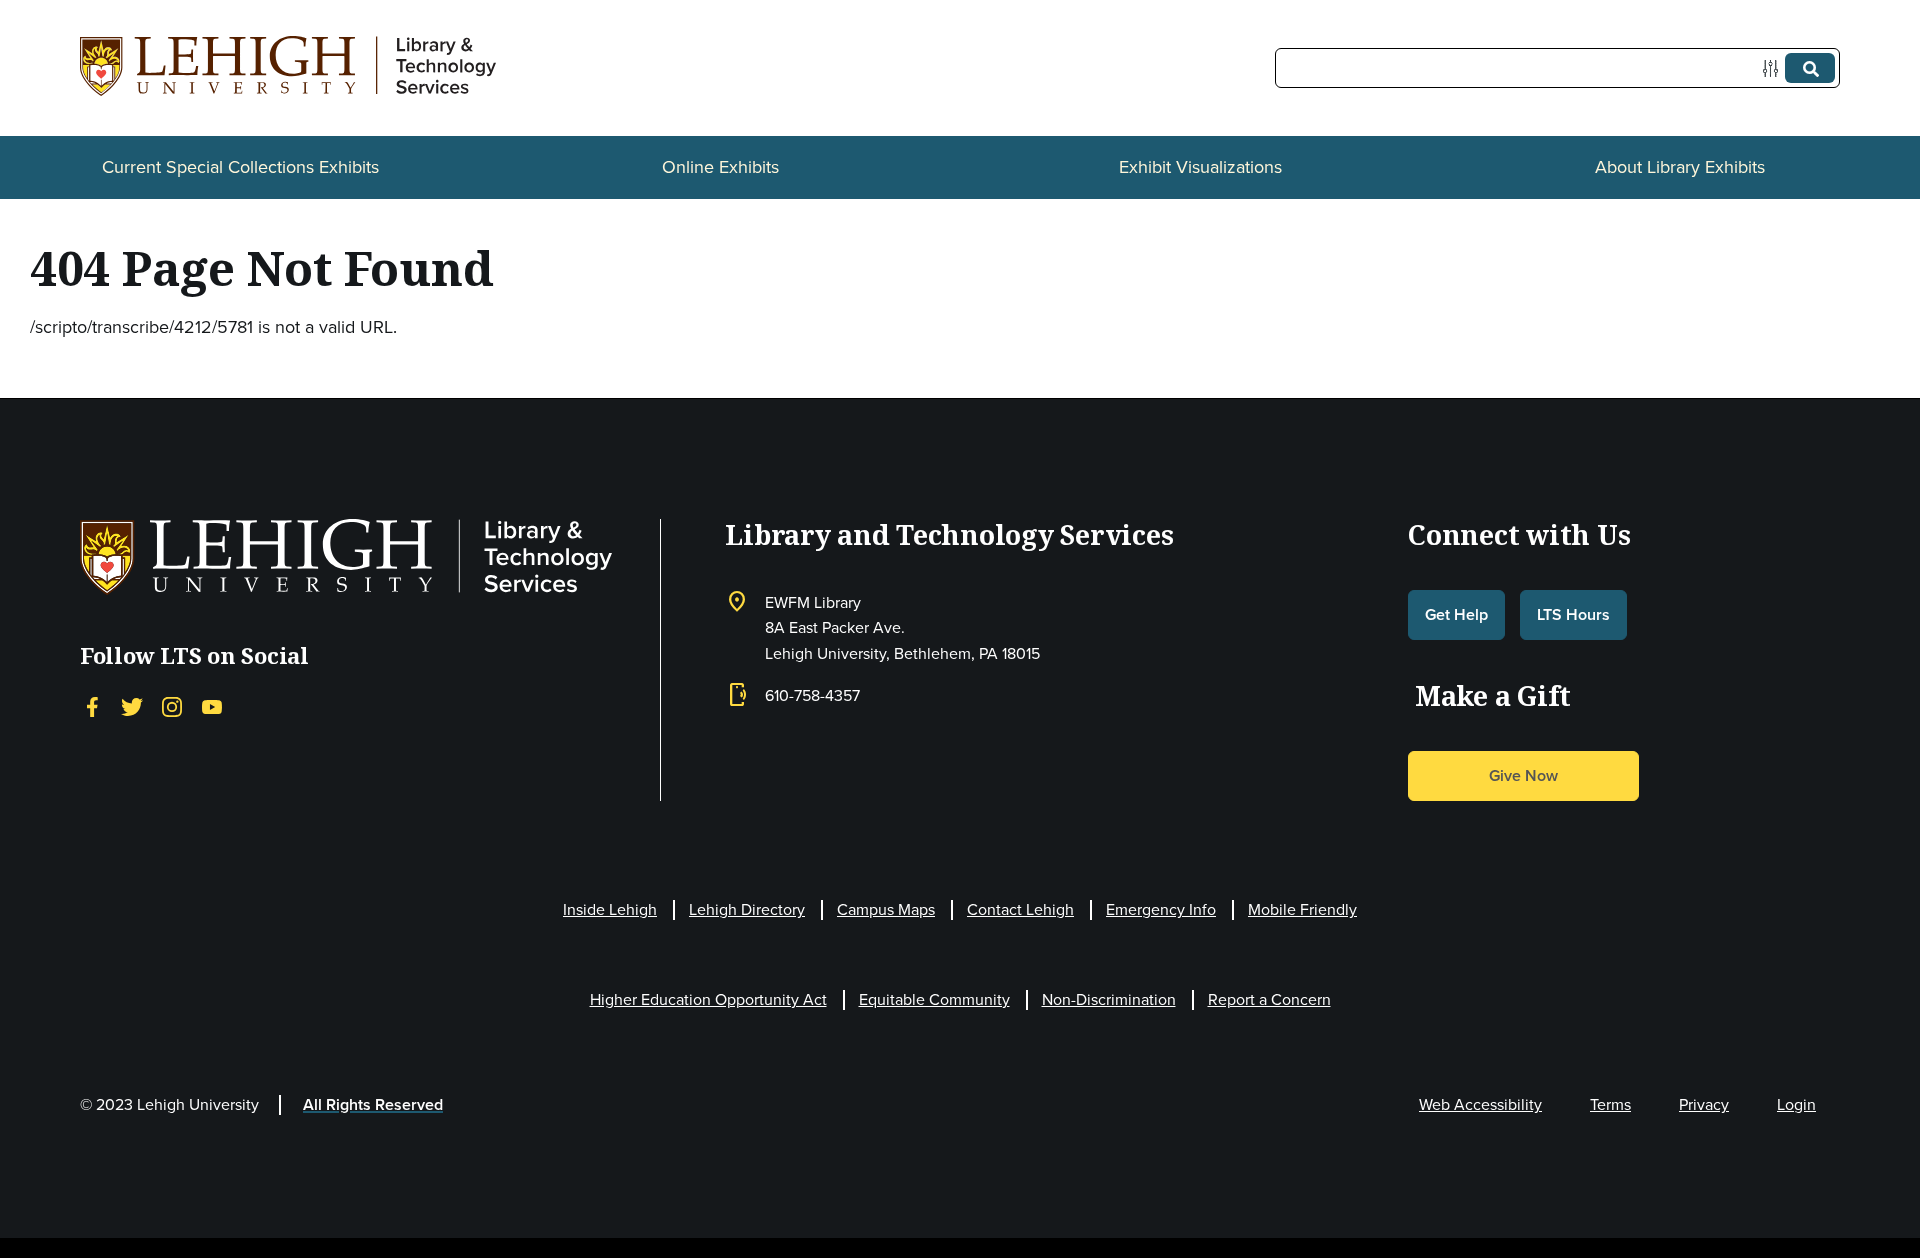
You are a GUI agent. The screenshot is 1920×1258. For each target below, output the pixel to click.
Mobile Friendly (1302, 909)
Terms (1610, 1104)
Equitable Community (934, 999)
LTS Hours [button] (1573, 614)
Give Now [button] (1523, 775)
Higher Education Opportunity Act (708, 999)
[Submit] (1810, 68)
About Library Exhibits (1680, 167)
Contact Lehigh (1020, 909)
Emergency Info (1161, 909)
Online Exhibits (720, 167)
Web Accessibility (1480, 1104)
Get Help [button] (1456, 614)
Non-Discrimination (1109, 999)
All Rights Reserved (373, 1104)
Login (1796, 1104)
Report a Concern (1269, 999)
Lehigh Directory (747, 909)
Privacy (1704, 1104)
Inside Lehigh (610, 909)
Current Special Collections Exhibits (240, 167)
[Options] (1774, 68)
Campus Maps (886, 909)
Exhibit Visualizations (1200, 167)
